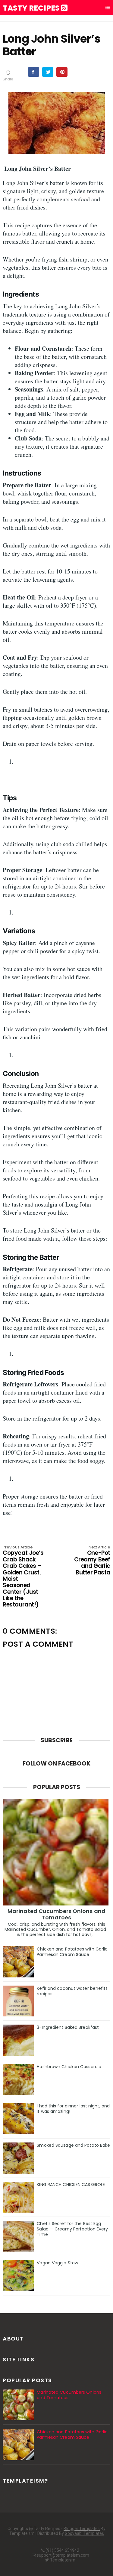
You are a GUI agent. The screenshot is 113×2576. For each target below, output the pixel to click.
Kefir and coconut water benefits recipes (72, 1991)
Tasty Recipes (32, 8)
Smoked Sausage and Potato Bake (73, 2145)
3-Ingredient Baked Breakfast (68, 2027)
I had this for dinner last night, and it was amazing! (73, 2109)
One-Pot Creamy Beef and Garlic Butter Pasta (92, 1561)
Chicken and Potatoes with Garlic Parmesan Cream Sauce (72, 1952)
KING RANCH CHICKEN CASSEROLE (71, 2185)
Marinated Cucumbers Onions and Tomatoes (56, 1914)
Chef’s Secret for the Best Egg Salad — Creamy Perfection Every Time (72, 2229)
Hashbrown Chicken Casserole (69, 2067)
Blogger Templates (82, 2529)
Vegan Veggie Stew (57, 2263)
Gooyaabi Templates (84, 2533)
